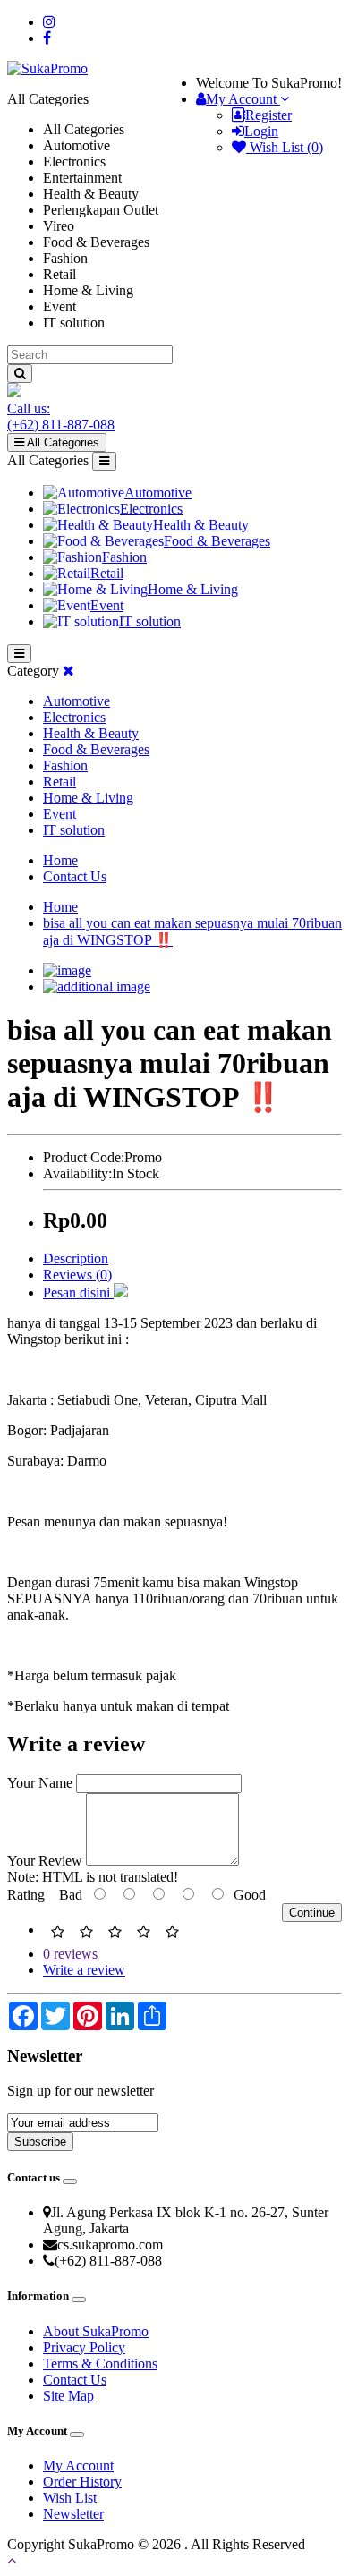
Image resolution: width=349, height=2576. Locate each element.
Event (107, 605)
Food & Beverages (217, 541)
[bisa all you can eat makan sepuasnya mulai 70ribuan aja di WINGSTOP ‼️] (67, 970)
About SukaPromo (96, 2331)
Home (60, 860)
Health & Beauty (201, 525)
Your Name (40, 1783)
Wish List (70, 2498)
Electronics (151, 509)
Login (261, 131)
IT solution (150, 621)
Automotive (158, 493)
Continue (312, 1913)
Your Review (45, 1861)
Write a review (84, 1970)
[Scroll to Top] (174, 2561)
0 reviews (70, 1954)
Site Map (68, 2396)
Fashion (124, 557)
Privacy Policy (84, 2347)
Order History (82, 2482)
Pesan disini (78, 1292)
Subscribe (40, 2142)
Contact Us (75, 876)
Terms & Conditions (100, 2363)
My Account (78, 2465)
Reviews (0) (77, 1275)
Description (76, 1258)
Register (268, 115)
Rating (26, 1895)
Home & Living (193, 589)
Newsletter (73, 2514)
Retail (107, 573)
